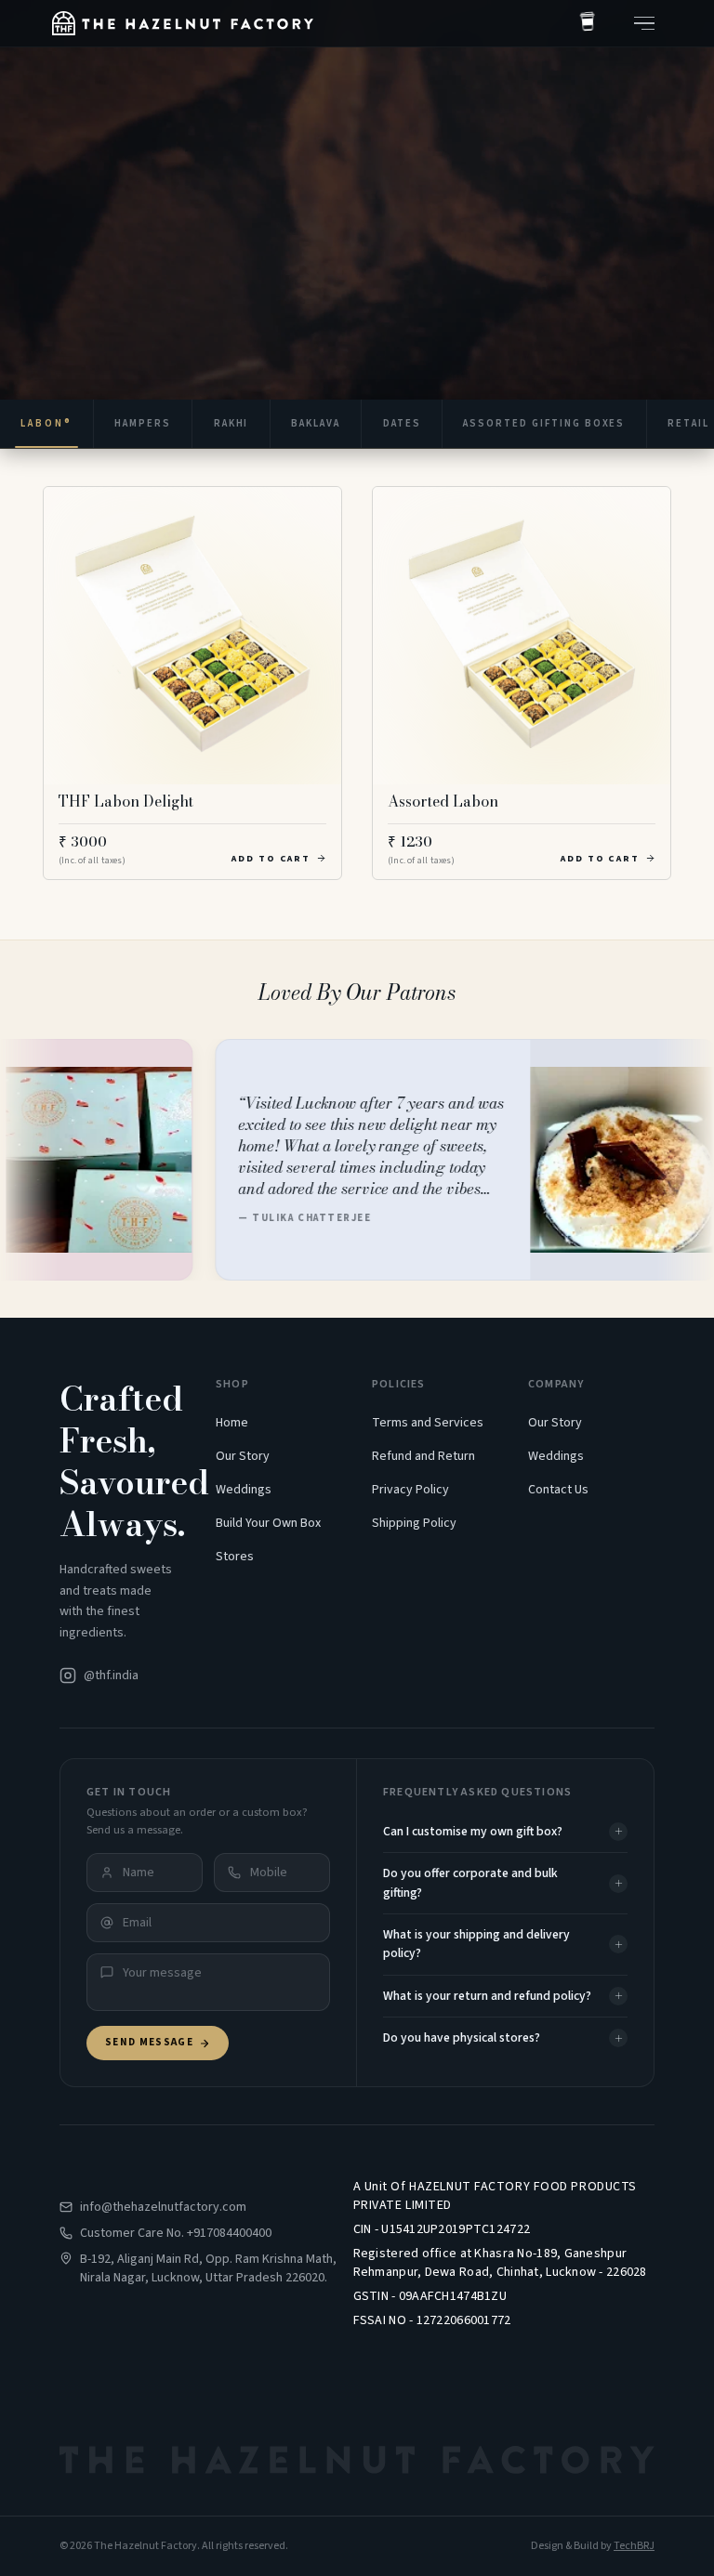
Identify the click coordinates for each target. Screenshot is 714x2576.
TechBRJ (634, 2546)
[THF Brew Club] (588, 23)
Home (232, 1423)
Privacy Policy (410, 1490)
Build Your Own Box (268, 1523)
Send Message (149, 2042)
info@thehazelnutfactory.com (163, 2207)
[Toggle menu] (644, 23)
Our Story (243, 1456)
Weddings (244, 1490)
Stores (235, 1557)
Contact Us (558, 1490)
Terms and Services (428, 1423)
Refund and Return (423, 1456)
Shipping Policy (414, 1523)
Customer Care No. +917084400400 (176, 2233)
